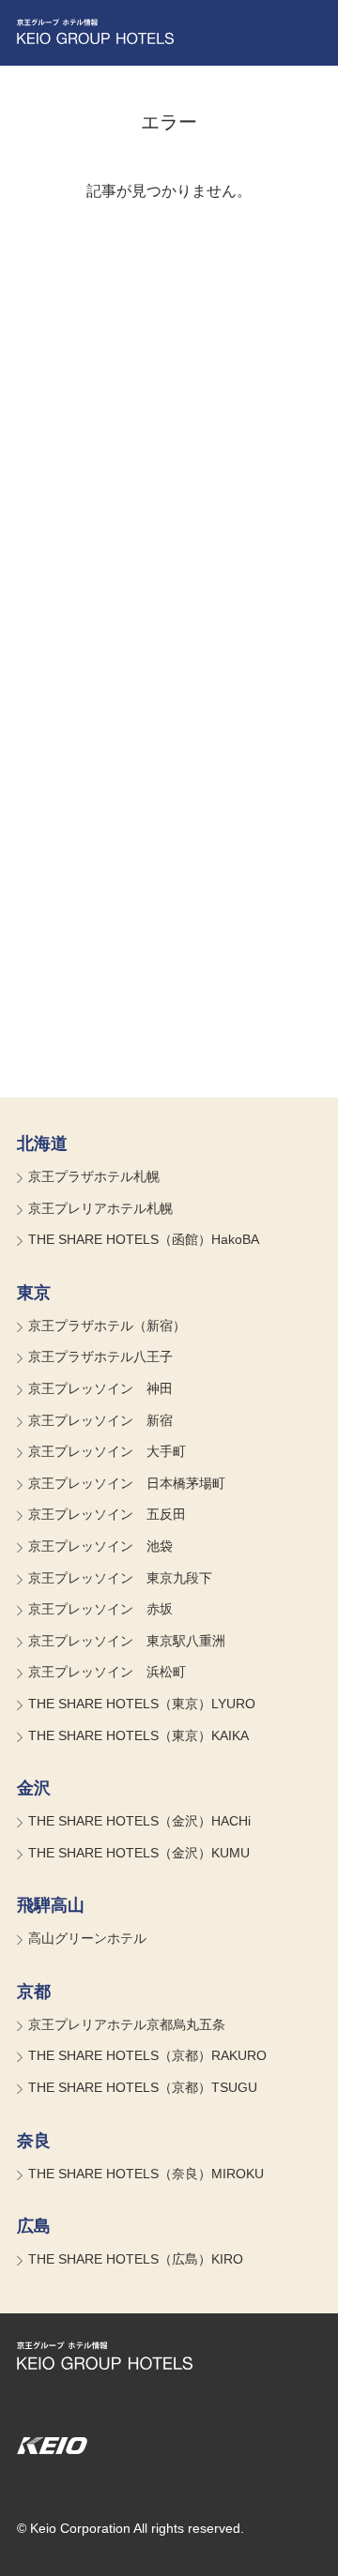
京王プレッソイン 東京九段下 (120, 1578)
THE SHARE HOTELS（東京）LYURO (142, 1704)
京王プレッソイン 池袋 (100, 1546)
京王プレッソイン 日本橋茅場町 (127, 1483)
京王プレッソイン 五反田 (107, 1514)
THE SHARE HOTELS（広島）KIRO (136, 2259)
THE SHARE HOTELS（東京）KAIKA (138, 1735)
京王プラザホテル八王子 (100, 1356)
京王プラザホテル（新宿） (107, 1326)
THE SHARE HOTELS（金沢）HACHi (139, 1821)
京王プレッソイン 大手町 (107, 1451)
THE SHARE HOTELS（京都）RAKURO (147, 2055)
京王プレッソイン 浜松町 (107, 1672)
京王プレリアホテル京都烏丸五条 (127, 2024)
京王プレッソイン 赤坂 (100, 1609)
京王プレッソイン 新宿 (100, 1420)
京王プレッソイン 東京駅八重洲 (127, 1641)
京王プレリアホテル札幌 (100, 1208)
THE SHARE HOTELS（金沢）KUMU (139, 1853)
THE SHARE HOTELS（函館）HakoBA (144, 1239)
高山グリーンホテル (87, 1938)
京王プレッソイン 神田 (100, 1388)
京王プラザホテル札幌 (94, 1176)
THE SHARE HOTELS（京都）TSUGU (143, 2087)
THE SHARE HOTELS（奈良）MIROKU (146, 2174)
